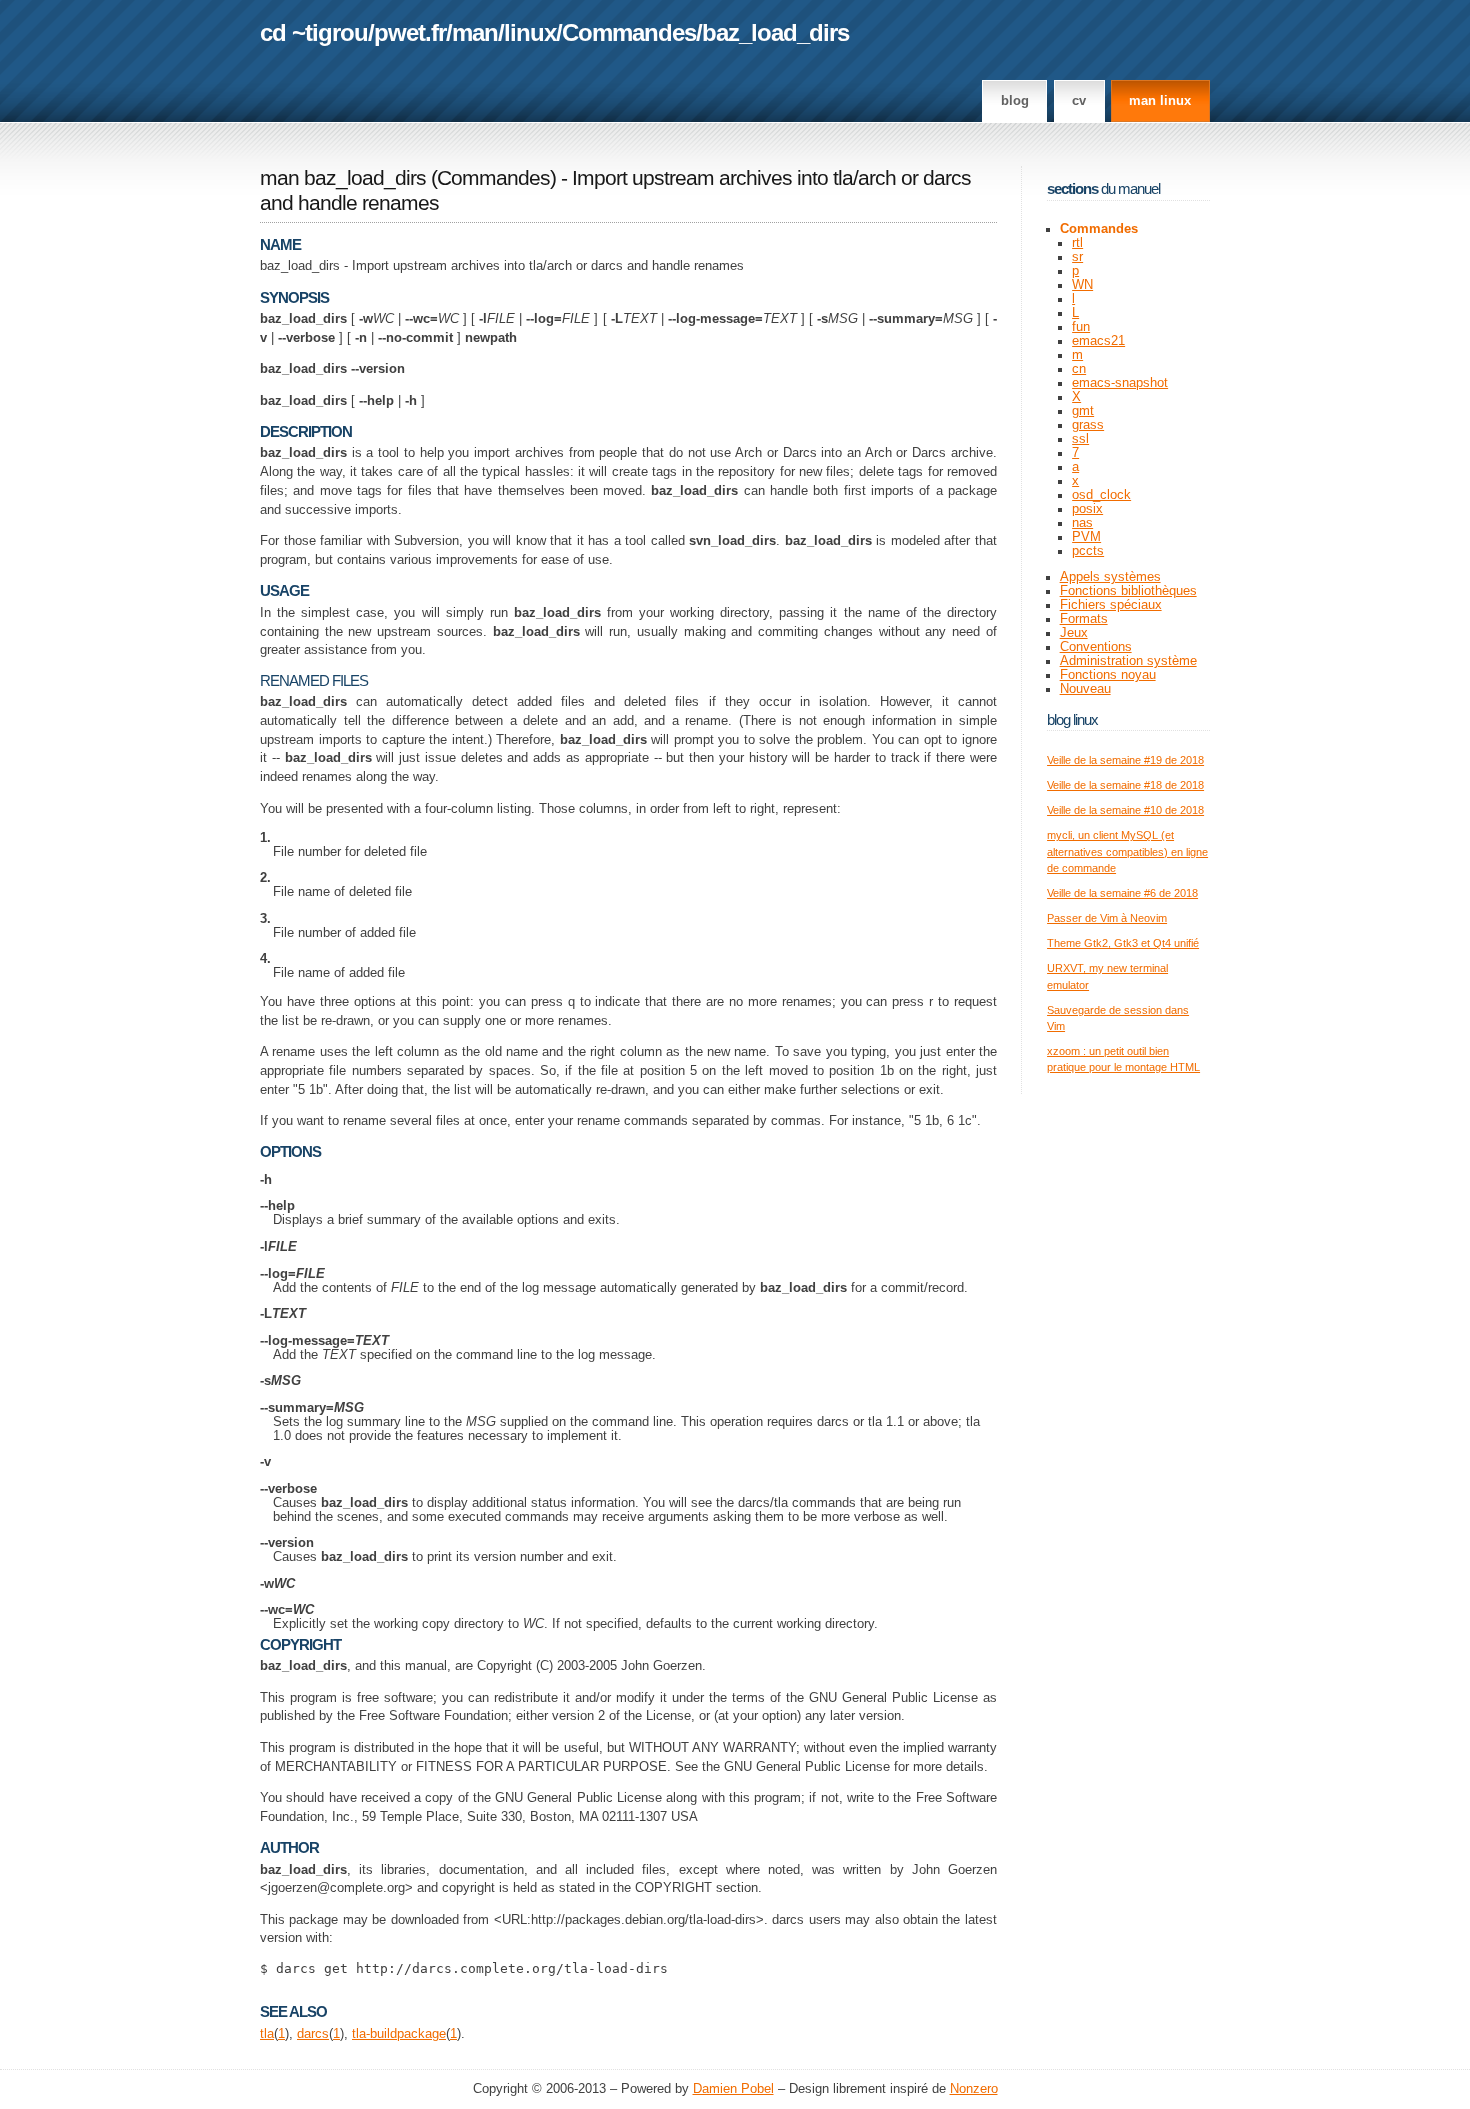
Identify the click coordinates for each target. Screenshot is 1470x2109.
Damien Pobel (733, 2089)
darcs (313, 2034)
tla (267, 2034)
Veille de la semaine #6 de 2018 (1122, 893)
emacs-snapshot (1120, 383)
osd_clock (1101, 495)
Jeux (1074, 633)
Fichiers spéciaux (1111, 605)
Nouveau (1085, 689)
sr (1077, 257)
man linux (1160, 101)
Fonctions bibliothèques (1128, 591)
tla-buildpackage (399, 2034)
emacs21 (1098, 341)
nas (1082, 523)
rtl (1077, 243)
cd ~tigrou (314, 32)
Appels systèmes (1110, 577)
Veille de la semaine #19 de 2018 (1125, 760)
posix (1087, 509)
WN (1082, 285)
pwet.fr (410, 32)
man (475, 32)
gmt (1083, 411)
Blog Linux (1072, 719)
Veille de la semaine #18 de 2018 (1125, 785)
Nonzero (974, 2089)
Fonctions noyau (1108, 675)
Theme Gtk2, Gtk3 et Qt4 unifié (1123, 943)
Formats (1084, 619)
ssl (1080, 439)
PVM (1086, 537)
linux (530, 32)
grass (1088, 425)
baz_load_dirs (775, 32)
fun (1081, 327)
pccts (1088, 551)
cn (1079, 369)
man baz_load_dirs (343, 178)
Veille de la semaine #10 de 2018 (1125, 810)
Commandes (629, 32)
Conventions (1096, 647)
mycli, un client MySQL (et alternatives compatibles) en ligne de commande (1127, 851)
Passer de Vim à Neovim (1107, 918)
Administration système (1128, 661)
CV (1079, 101)
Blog (1015, 101)
